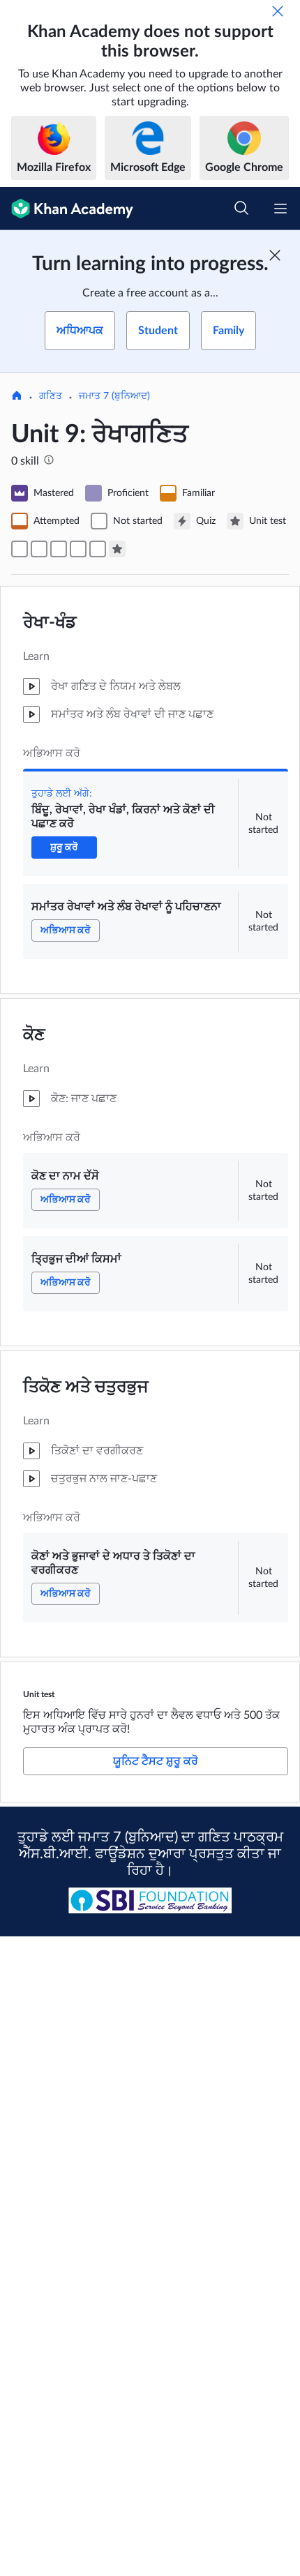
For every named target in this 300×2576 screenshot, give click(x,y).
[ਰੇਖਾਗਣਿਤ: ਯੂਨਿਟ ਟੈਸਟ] (117, 549)
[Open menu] (280, 209)
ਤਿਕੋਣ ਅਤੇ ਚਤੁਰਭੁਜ (86, 1387)
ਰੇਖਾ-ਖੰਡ (50, 623)
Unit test (39, 1694)
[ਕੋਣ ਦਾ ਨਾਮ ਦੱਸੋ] (59, 549)
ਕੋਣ (34, 1035)
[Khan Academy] (67, 209)
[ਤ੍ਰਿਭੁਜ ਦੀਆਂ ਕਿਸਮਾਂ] (78, 549)
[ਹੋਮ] (17, 397)
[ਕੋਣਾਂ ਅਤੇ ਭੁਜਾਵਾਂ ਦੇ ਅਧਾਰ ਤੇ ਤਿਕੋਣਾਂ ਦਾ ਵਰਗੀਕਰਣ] (98, 549)
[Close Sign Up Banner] (275, 255)
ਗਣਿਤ (51, 396)
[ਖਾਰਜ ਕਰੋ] (278, 11)
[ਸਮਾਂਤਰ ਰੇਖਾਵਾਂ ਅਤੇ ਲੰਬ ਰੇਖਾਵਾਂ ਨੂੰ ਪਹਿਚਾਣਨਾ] (39, 549)
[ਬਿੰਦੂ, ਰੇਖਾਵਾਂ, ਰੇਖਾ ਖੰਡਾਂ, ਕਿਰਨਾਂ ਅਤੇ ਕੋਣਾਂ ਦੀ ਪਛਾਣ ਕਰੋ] (20, 549)
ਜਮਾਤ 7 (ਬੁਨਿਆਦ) (114, 396)
